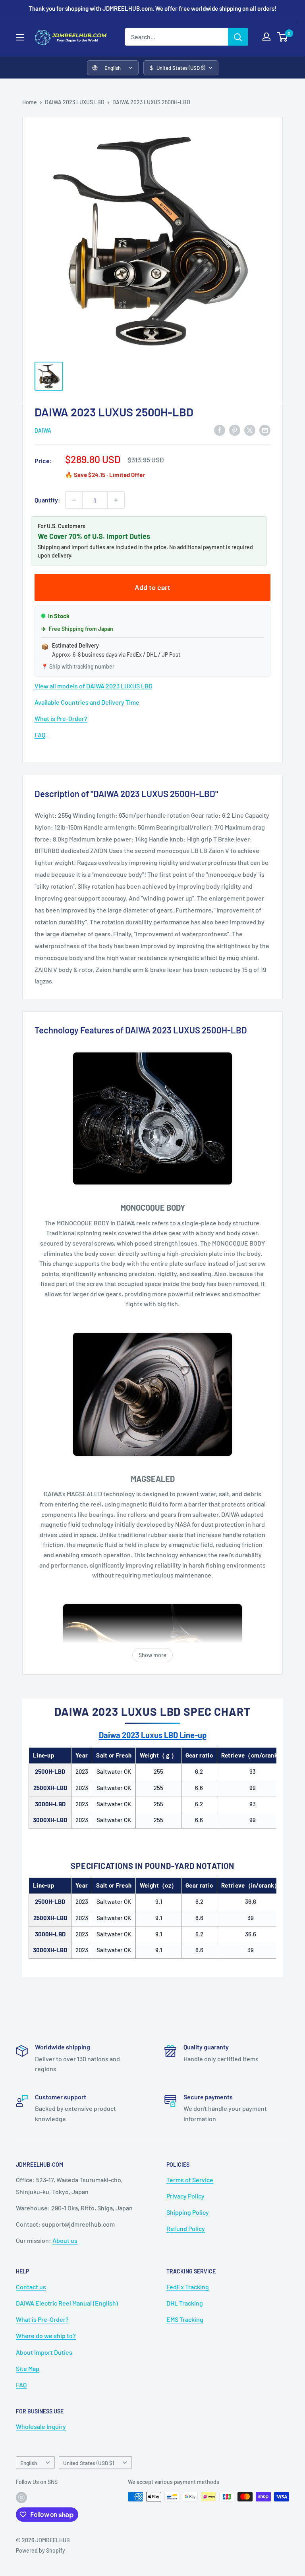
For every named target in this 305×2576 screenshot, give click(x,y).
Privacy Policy (185, 2196)
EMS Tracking (185, 2319)
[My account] (266, 37)
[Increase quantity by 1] (116, 500)
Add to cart (152, 587)
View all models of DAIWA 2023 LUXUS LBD (94, 686)
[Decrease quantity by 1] (74, 500)
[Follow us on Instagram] (21, 2497)
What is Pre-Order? (61, 718)
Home (30, 102)
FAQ (40, 735)
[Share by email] (265, 430)
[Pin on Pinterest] (235, 430)
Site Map (28, 2368)
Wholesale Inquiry (41, 2426)
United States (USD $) (89, 2463)
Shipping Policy (188, 2212)
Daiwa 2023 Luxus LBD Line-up (153, 1735)
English (29, 2463)
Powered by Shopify (41, 2550)
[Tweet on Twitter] (250, 430)
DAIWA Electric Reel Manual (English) (67, 2303)
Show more (152, 1655)
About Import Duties (44, 2352)
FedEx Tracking (188, 2287)
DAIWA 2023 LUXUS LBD (75, 102)
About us (65, 2240)
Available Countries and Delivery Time (87, 702)
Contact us (31, 2287)
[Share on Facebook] (220, 430)
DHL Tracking (185, 2303)
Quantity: (47, 500)
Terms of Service (190, 2180)
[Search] (238, 37)
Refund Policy (186, 2228)
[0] (283, 37)
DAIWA (43, 430)
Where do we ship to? (46, 2335)
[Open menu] (20, 37)
